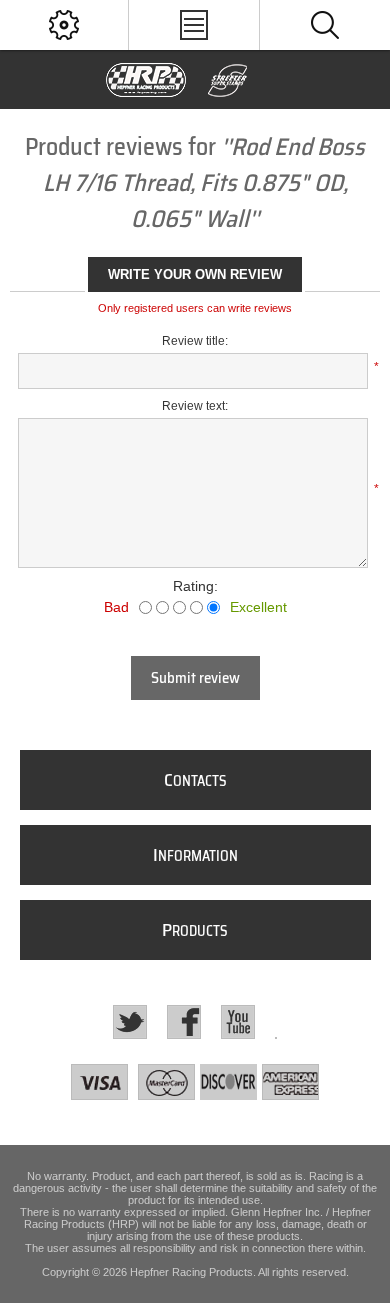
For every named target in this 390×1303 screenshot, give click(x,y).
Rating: (195, 586)
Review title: (195, 341)
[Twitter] (130, 1022)
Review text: (195, 406)
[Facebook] (184, 1022)
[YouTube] (238, 1022)
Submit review (195, 678)
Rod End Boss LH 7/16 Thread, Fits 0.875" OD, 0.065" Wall (204, 183)
